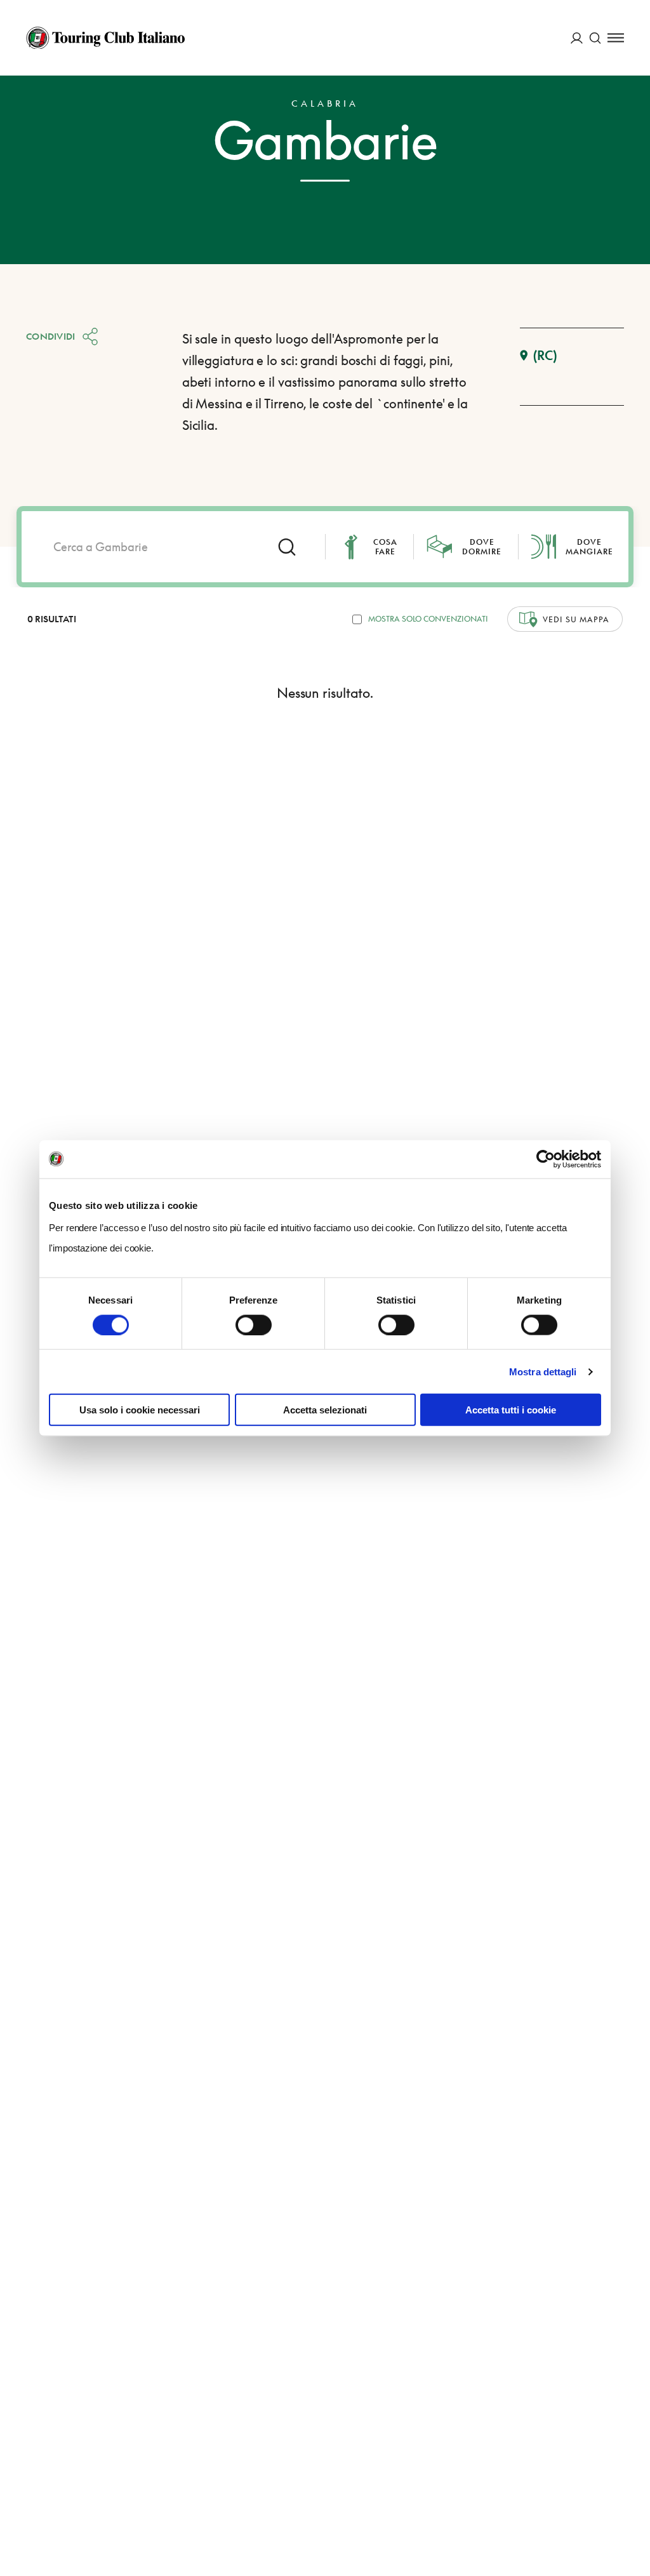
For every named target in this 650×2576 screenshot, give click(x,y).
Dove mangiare (589, 547)
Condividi (51, 336)
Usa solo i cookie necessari (140, 1410)
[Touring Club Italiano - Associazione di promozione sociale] (105, 38)
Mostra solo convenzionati (428, 619)
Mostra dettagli (543, 1371)
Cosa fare (385, 547)
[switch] (254, 1325)
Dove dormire (482, 547)
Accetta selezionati (325, 1410)
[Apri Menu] (616, 38)
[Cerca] (595, 38)
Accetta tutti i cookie (511, 1410)
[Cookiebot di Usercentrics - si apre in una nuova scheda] (546, 1159)
